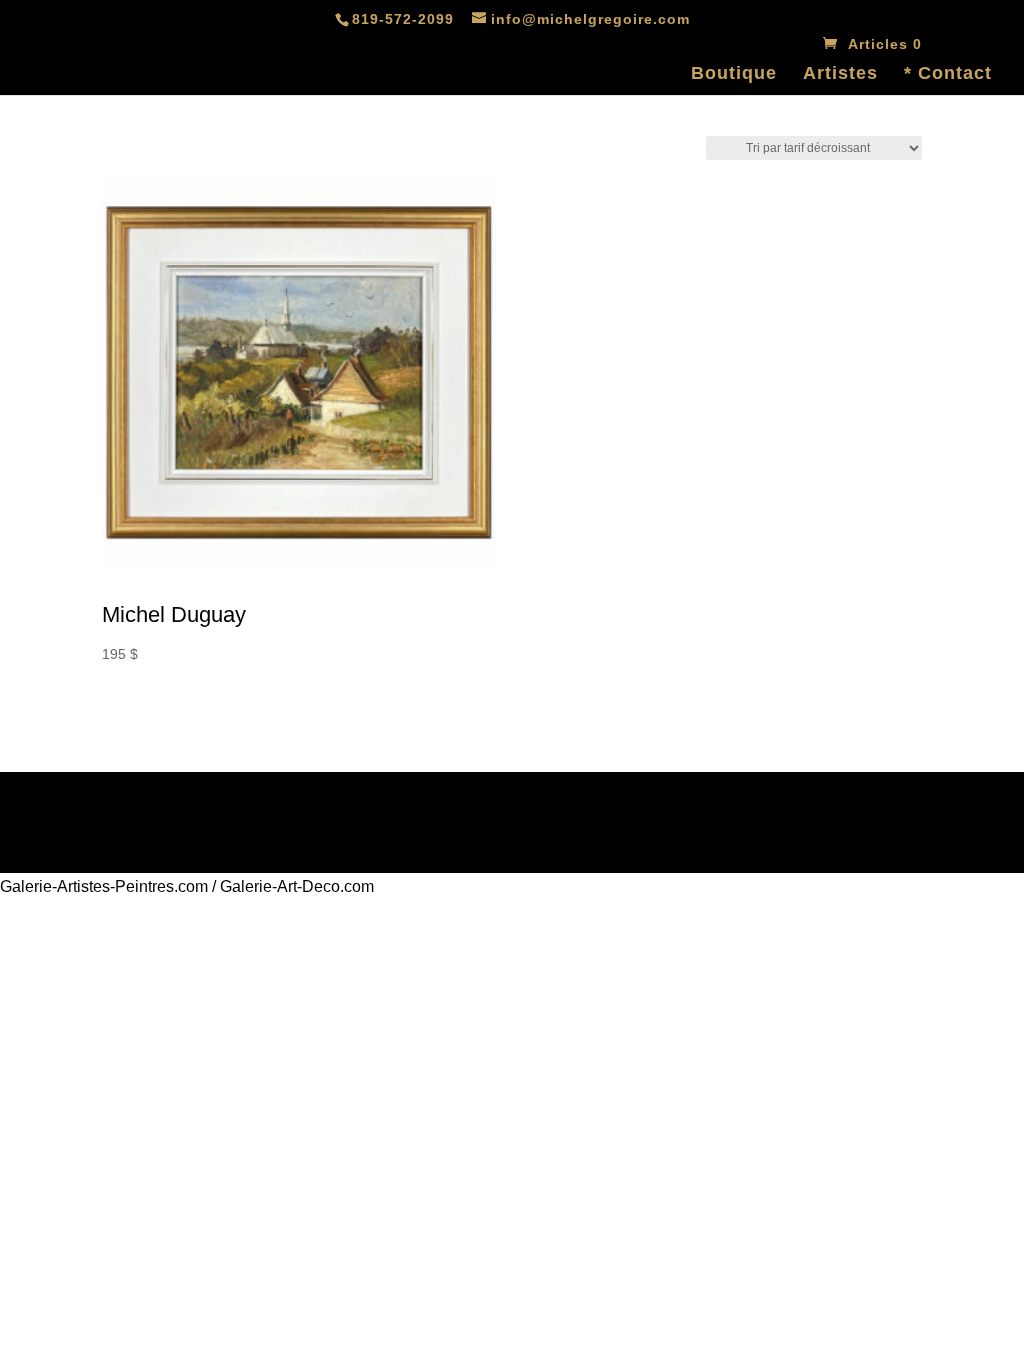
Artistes (840, 74)
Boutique (734, 74)
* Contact (948, 74)
